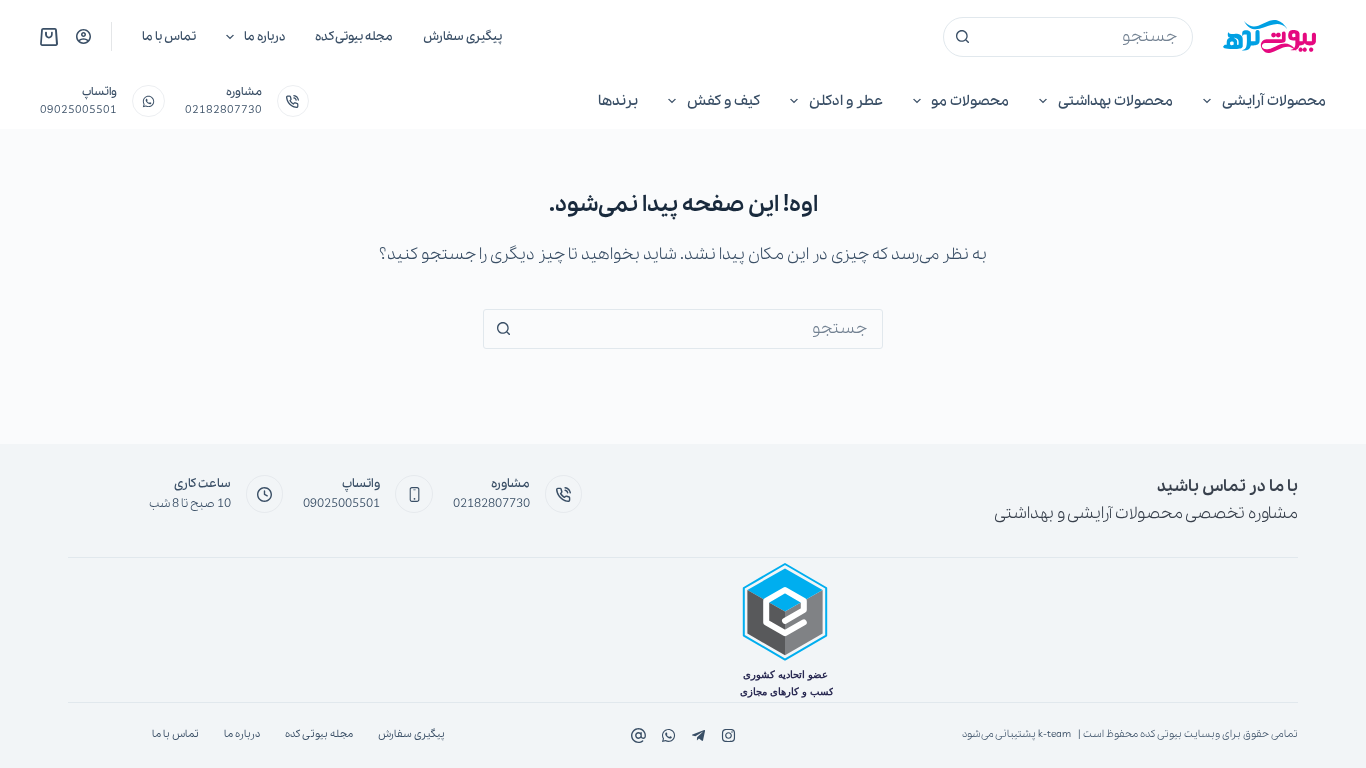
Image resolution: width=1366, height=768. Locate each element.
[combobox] (1087, 37)
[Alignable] (638, 735)
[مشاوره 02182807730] (293, 101)
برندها (618, 101)
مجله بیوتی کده (354, 36)
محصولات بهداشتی (1115, 101)
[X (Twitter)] (698, 735)
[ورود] (83, 36)
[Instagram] (668, 735)
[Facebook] (728, 735)
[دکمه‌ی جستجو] (963, 37)
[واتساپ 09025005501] (148, 101)
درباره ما (264, 36)
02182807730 (223, 110)
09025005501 (78, 110)
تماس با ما (169, 36)
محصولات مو (970, 101)
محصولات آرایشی (1274, 101)
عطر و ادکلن (846, 101)
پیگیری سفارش (462, 36)
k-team (1054, 734)
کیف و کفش (723, 101)
